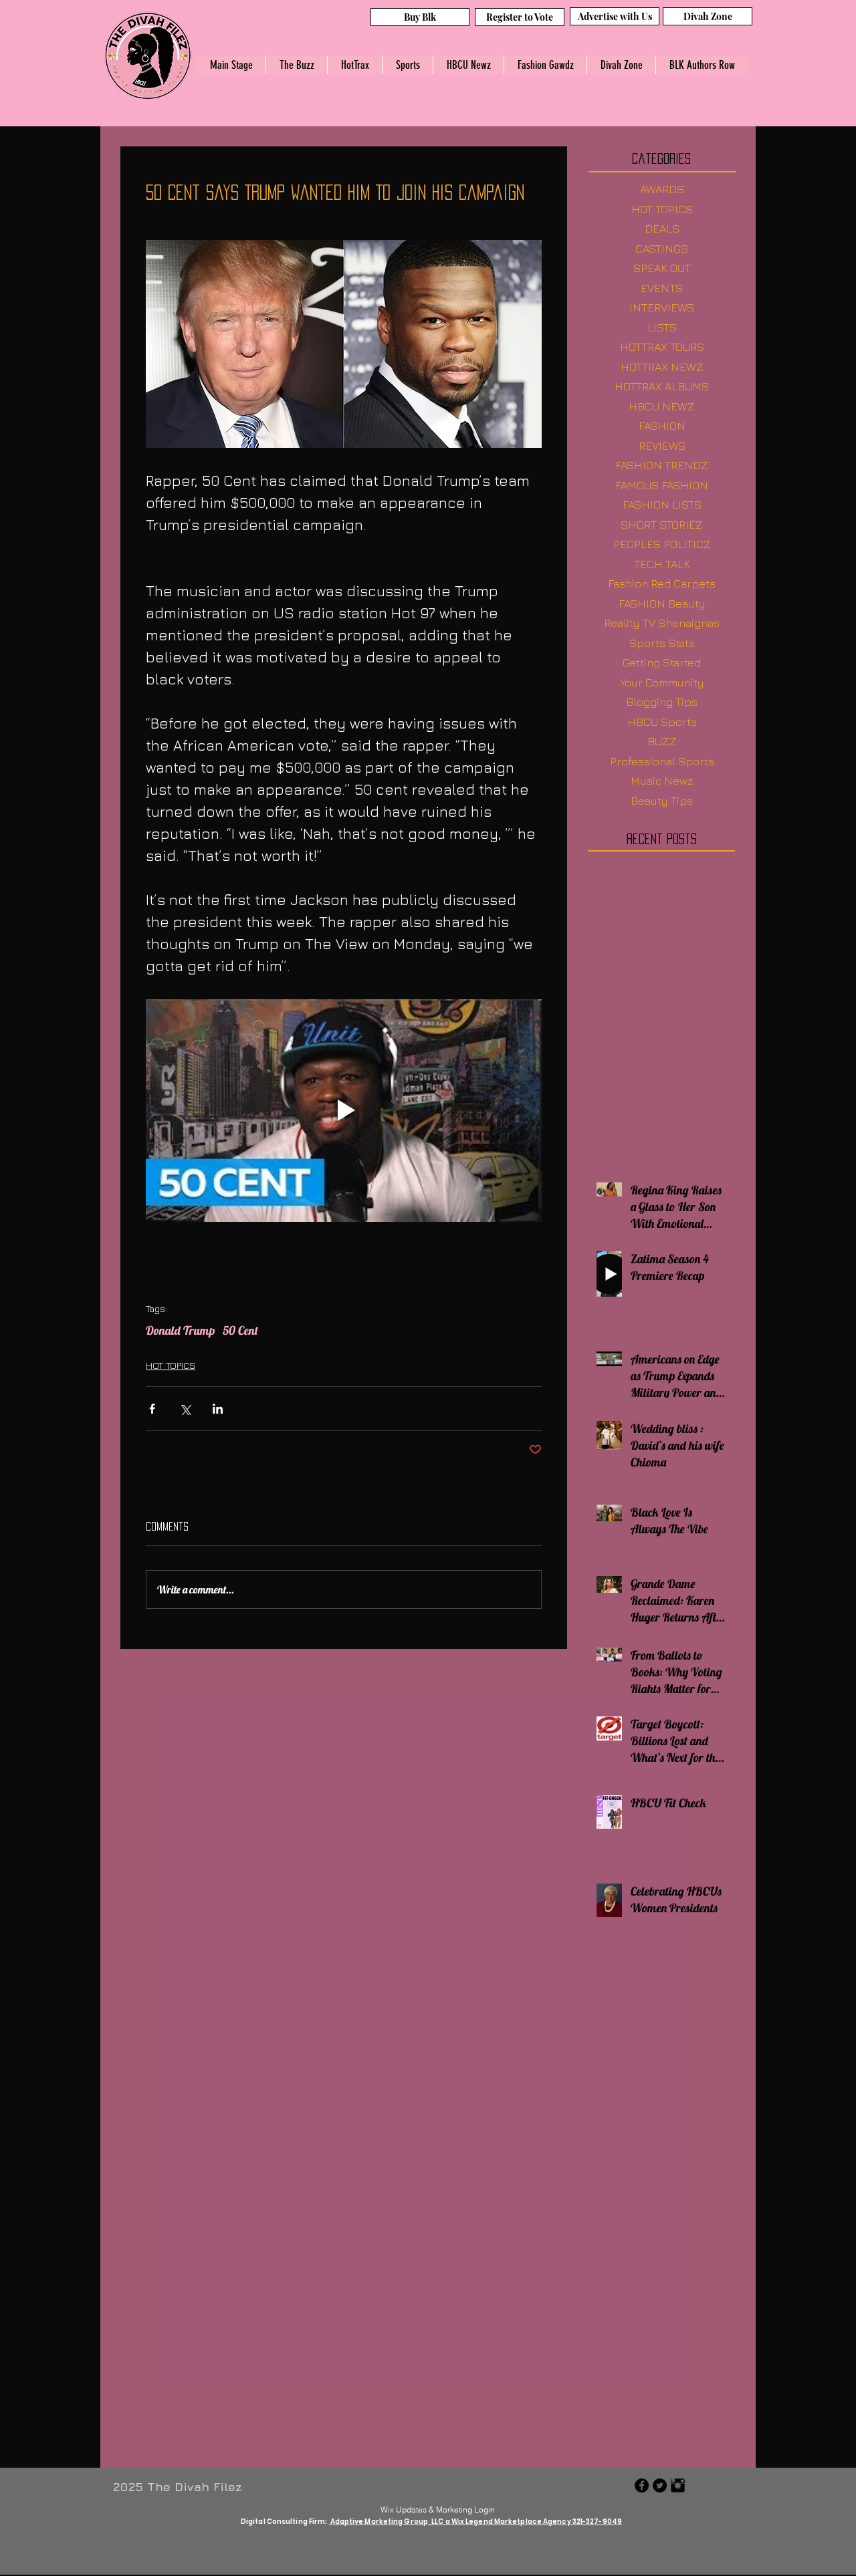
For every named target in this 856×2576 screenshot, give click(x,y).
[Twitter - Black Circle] (660, 2485)
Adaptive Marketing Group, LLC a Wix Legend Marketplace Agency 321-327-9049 (476, 2522)
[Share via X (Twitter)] (185, 1409)
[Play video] (344, 1111)
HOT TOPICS (171, 1365)
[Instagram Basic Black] (678, 2485)
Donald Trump (180, 1331)
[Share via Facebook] (152, 1409)
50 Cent (240, 1331)
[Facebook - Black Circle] (642, 2485)
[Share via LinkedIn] (218, 1409)
